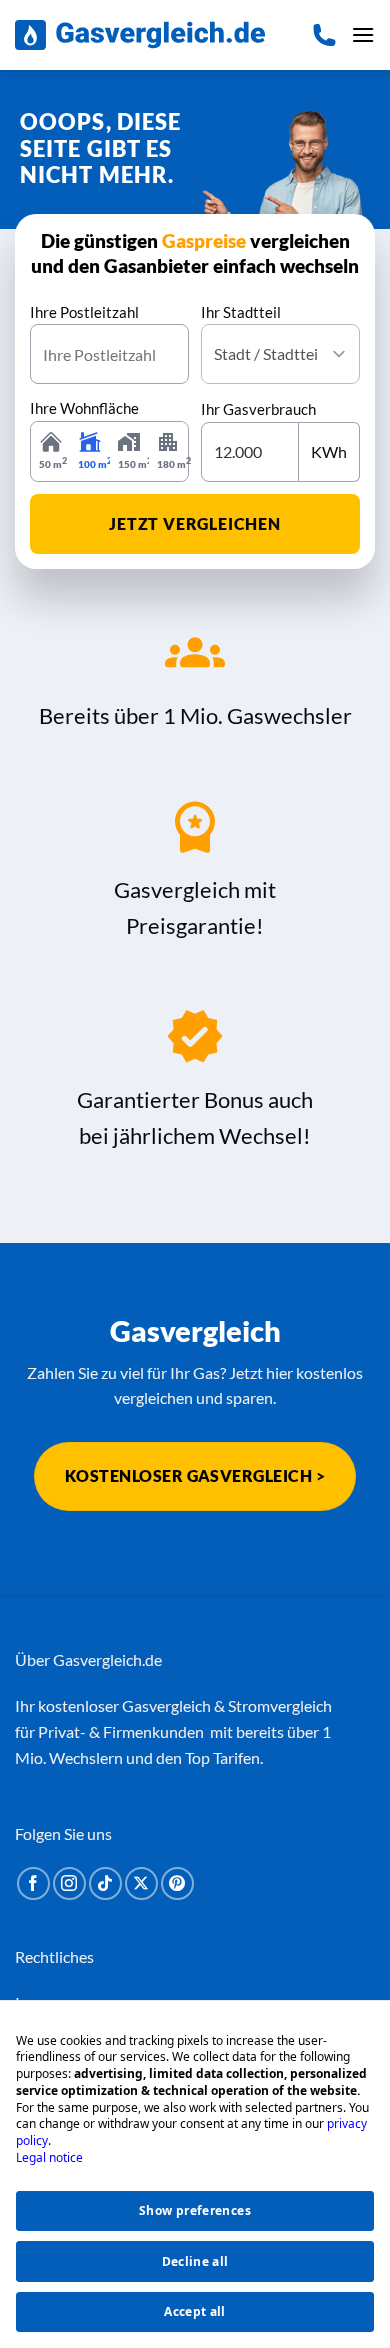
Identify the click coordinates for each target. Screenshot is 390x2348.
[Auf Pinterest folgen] (177, 1883)
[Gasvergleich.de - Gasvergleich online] (140, 35)
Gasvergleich (166, 1705)
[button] (363, 34)
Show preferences (195, 2210)
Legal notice (49, 2157)
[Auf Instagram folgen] (69, 1883)
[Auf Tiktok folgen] (105, 1883)
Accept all (195, 2311)
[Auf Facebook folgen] (33, 1883)
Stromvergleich (280, 1705)
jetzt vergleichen (195, 523)
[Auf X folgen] (141, 1883)
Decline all (195, 2261)
